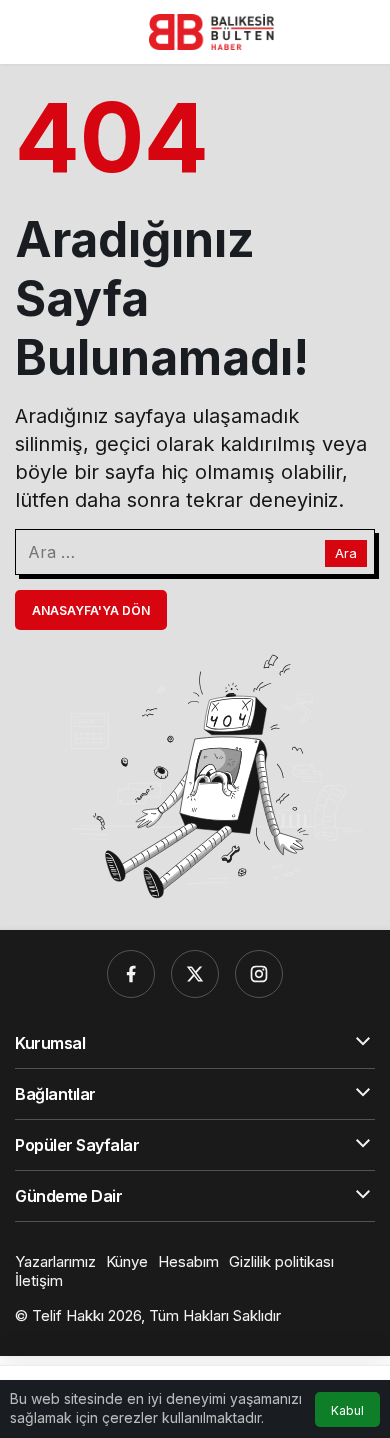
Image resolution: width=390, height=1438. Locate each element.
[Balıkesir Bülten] (211, 30)
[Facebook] (131, 974)
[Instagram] (259, 974)
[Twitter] (195, 974)
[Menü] (31, 32)
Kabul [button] (347, 1410)
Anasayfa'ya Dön (91, 610)
